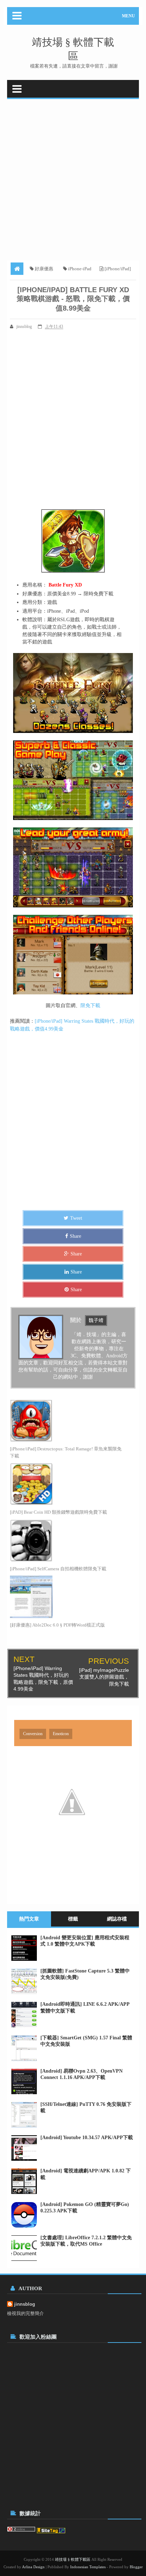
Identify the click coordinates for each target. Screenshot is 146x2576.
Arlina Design (33, 2567)
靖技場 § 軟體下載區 (73, 2559)
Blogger (136, 2567)
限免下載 (90, 1006)
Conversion (33, 1734)
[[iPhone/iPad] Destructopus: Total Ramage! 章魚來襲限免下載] (67, 1421)
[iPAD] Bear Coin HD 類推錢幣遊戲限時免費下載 (58, 1512)
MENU (128, 16)
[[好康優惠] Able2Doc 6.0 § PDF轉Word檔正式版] (67, 1597)
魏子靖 (96, 1320)
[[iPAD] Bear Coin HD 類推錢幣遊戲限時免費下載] (67, 1484)
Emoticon (61, 1734)
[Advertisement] (73, 177)
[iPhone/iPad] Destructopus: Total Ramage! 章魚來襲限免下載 (66, 1452)
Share (75, 1236)
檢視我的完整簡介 (26, 2313)
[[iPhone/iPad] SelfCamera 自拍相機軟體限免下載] (67, 1541)
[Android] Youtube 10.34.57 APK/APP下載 (87, 2138)
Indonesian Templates (88, 2567)
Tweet (76, 1218)
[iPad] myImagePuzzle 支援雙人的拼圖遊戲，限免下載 (104, 1677)
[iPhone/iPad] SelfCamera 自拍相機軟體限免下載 (58, 1569)
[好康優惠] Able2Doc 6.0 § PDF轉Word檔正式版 (57, 1625)
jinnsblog (25, 2304)
